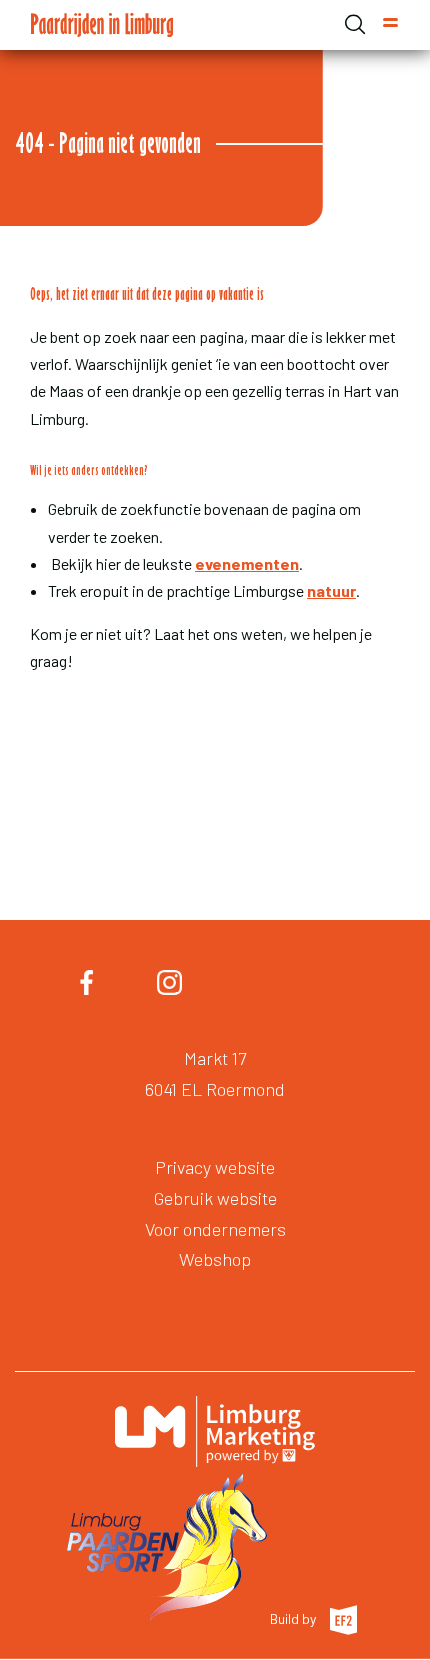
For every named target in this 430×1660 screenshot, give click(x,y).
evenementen (247, 563)
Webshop (215, 1259)
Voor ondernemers (215, 1229)
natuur (331, 590)
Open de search (355, 24)
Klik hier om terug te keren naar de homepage (199, 731)
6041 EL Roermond (215, 1089)
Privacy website (215, 1167)
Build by (294, 1617)
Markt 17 (215, 1058)
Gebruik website (215, 1198)
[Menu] (390, 25)
